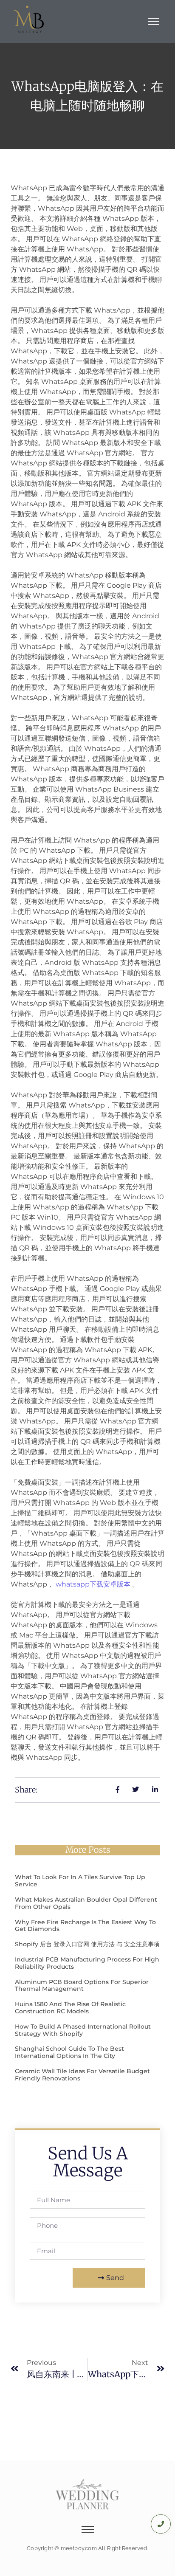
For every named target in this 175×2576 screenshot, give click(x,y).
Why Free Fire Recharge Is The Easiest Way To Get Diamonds (85, 1926)
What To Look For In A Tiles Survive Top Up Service (80, 1881)
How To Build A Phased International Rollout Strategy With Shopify (83, 2030)
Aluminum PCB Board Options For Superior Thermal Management (82, 1986)
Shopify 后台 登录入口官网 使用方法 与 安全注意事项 (87, 1944)
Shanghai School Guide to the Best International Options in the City (69, 2052)
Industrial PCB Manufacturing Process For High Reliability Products (87, 1963)
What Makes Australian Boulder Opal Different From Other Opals (86, 1903)
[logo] (29, 20)
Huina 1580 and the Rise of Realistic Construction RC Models (70, 2008)
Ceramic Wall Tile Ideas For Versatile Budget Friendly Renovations (82, 2075)
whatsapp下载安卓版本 (93, 1584)
